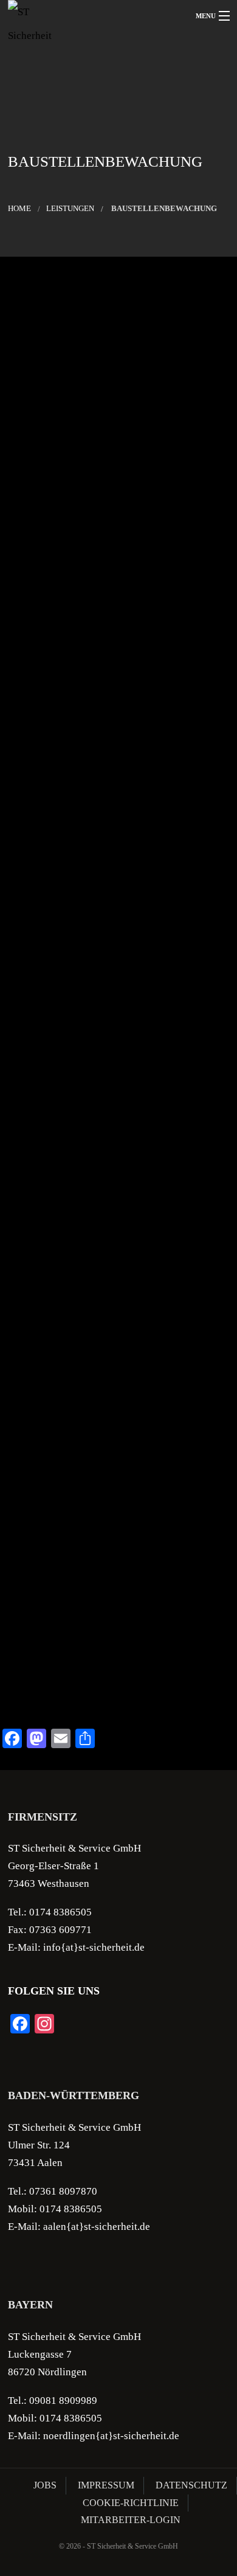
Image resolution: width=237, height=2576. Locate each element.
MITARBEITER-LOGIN (131, 2520)
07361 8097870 (63, 2191)
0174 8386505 (60, 1912)
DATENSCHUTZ (191, 2485)
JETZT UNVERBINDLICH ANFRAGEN (118, 1688)
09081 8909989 (63, 2401)
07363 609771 (60, 1930)
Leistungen (70, 209)
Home (19, 209)
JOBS (45, 2485)
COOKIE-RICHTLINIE (131, 2503)
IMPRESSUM (106, 2485)
